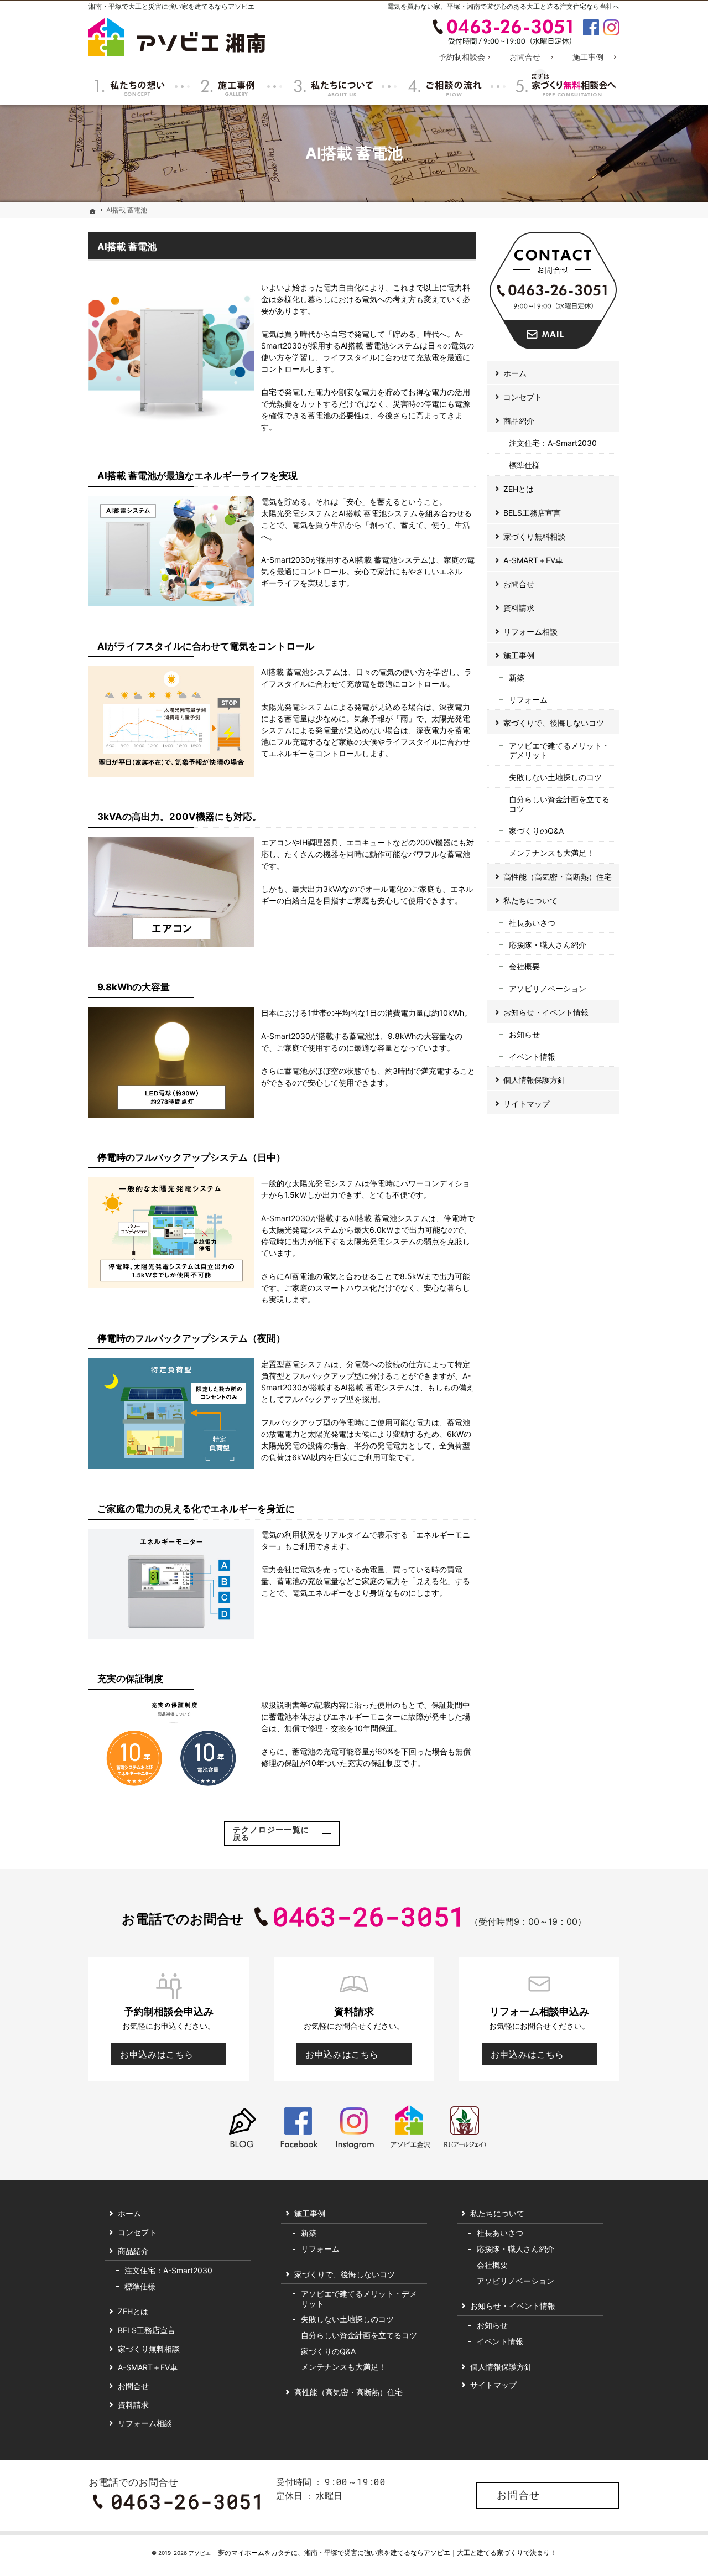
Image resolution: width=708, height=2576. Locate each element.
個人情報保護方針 (534, 1080)
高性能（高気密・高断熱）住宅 (558, 877)
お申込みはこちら (152, 2056)
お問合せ (519, 584)
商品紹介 (519, 421)
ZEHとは (519, 489)
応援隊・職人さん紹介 (548, 945)
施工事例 (519, 655)
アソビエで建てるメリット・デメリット (559, 751)
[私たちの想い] (131, 86)
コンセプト (523, 397)
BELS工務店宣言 (532, 513)
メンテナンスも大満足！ (551, 853)
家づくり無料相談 (534, 536)
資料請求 (519, 608)
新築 (517, 677)
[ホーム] (93, 211)
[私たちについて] (332, 86)
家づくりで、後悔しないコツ (554, 723)
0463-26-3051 (502, 32)
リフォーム (528, 700)
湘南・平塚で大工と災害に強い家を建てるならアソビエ (171, 6)
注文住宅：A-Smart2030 (553, 443)
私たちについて (530, 900)
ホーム (515, 373)
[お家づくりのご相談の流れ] (444, 86)
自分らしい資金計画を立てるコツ (559, 804)
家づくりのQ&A (536, 831)
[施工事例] (228, 86)
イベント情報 (532, 1056)
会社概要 (524, 966)
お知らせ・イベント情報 (546, 1012)
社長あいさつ (532, 923)
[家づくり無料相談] (564, 86)
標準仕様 (524, 465)
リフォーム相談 (530, 632)
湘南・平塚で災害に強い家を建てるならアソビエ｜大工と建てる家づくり (414, 2552)
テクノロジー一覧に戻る (271, 1833)
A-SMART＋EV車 (533, 560)
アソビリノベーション (548, 988)
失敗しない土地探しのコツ (555, 777)
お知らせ (524, 1034)
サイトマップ (527, 1103)
